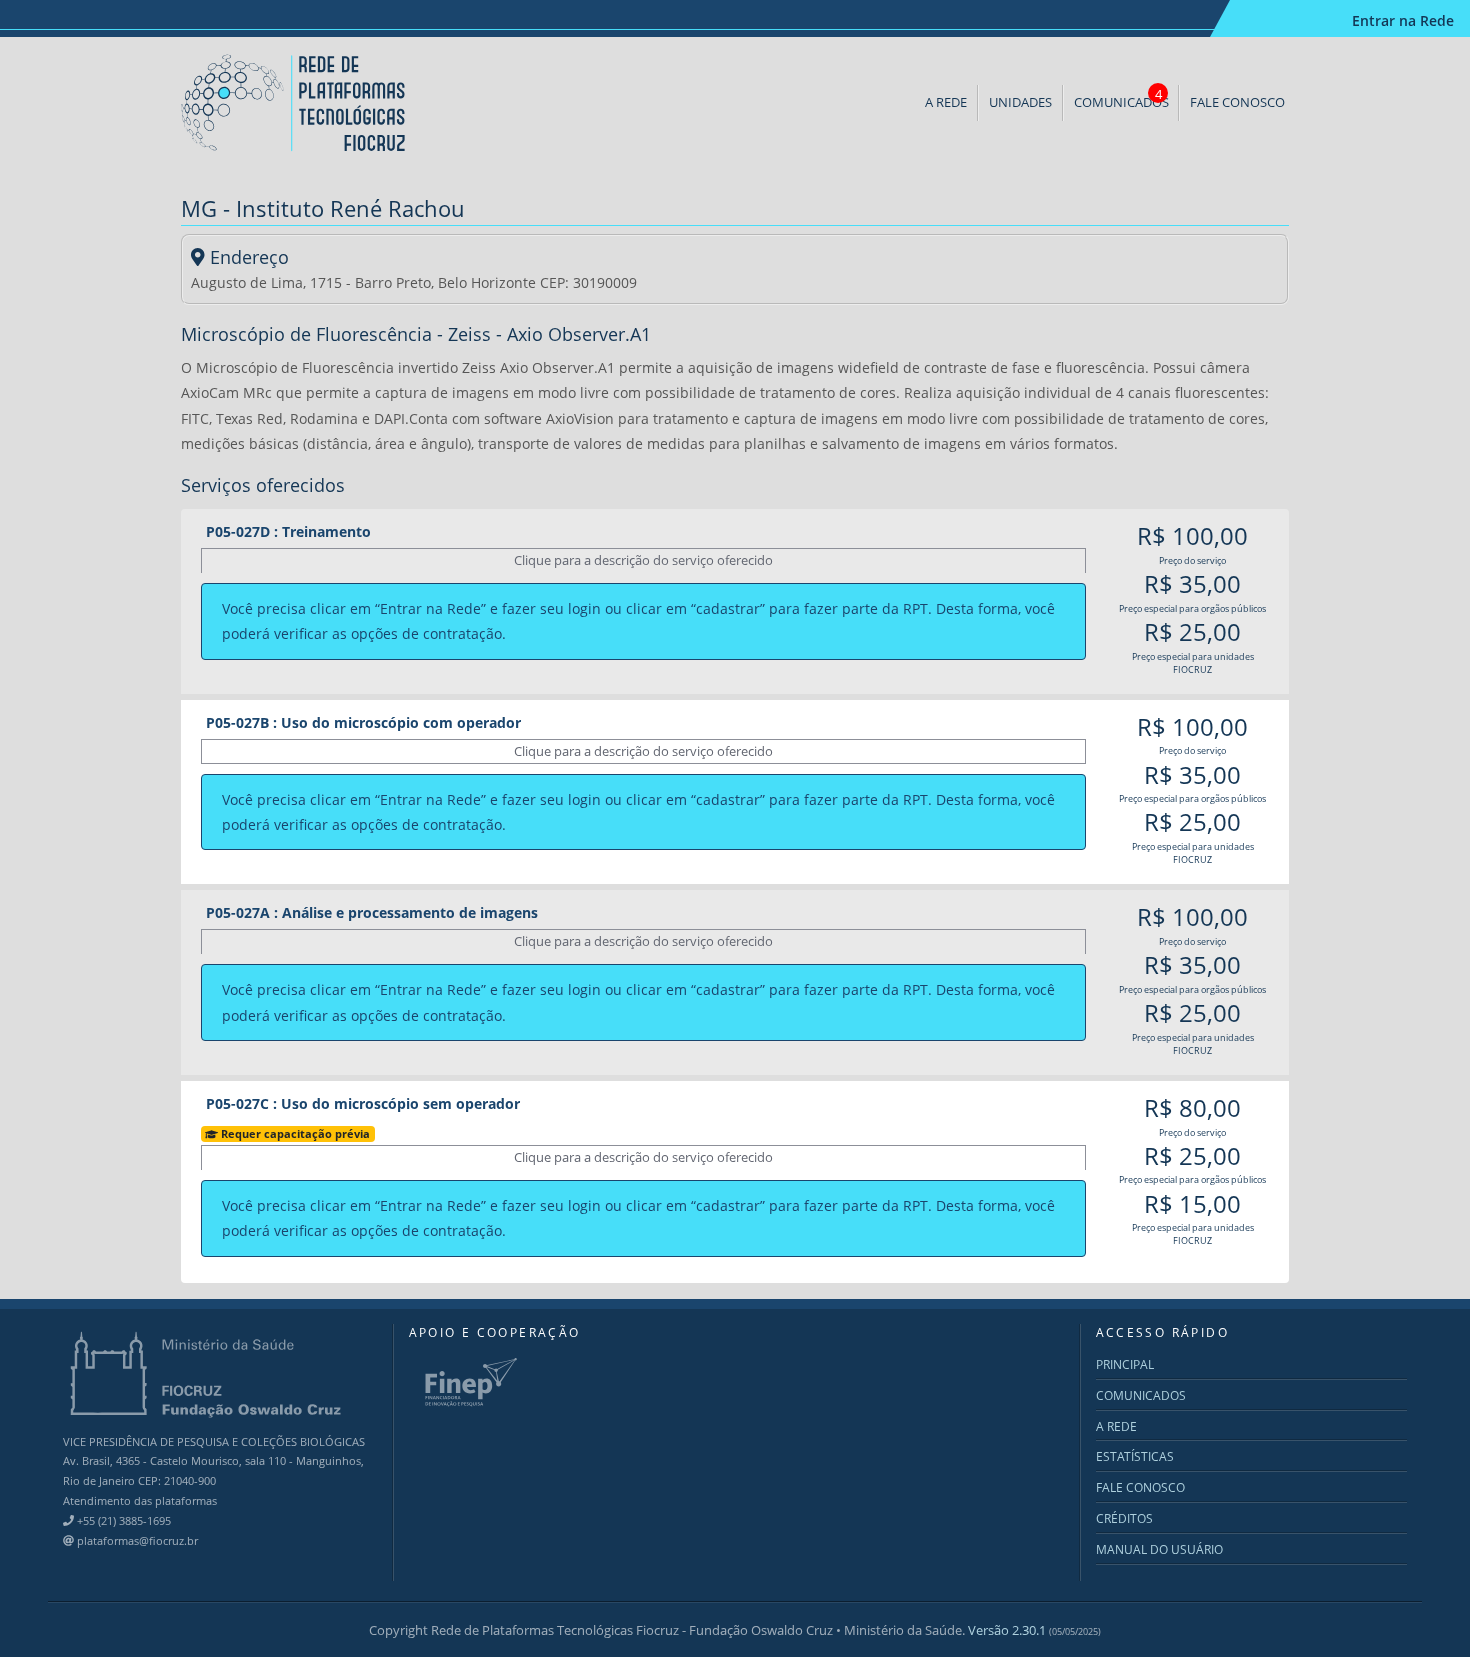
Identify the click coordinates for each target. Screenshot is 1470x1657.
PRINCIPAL (1125, 1364)
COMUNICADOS (1121, 98)
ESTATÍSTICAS (1135, 1456)
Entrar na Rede (1403, 20)
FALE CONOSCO (1237, 102)
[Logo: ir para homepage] (295, 101)
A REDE (946, 102)
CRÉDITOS (1124, 1518)
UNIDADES (1020, 102)
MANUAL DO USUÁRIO (1159, 1549)
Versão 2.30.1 (1034, 1630)
